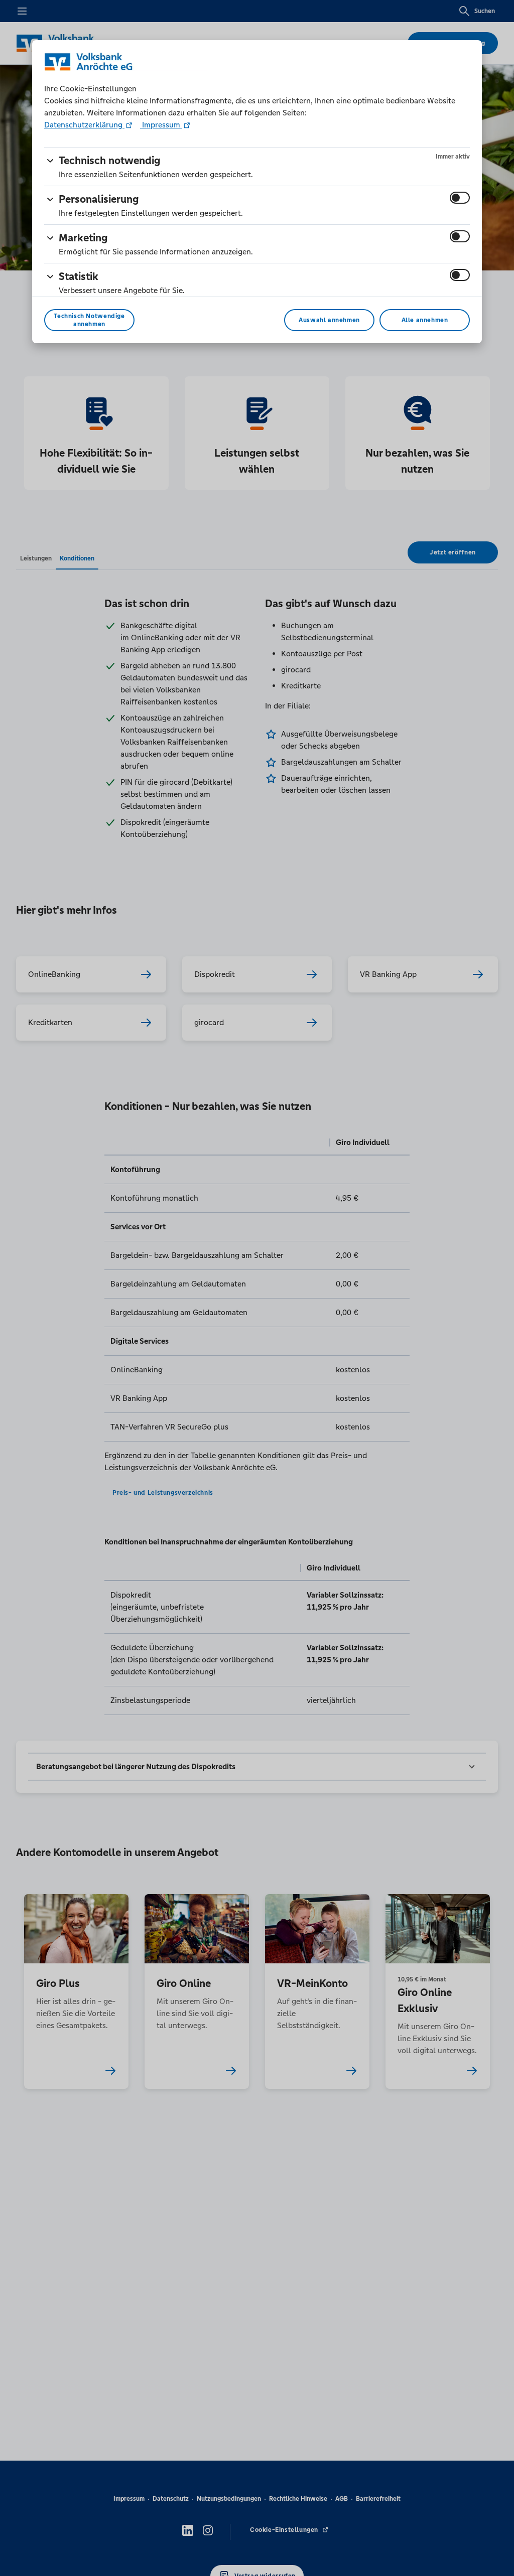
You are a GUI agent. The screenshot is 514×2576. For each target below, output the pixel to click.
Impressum (161, 125)
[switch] (460, 198)
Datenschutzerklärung (84, 125)
